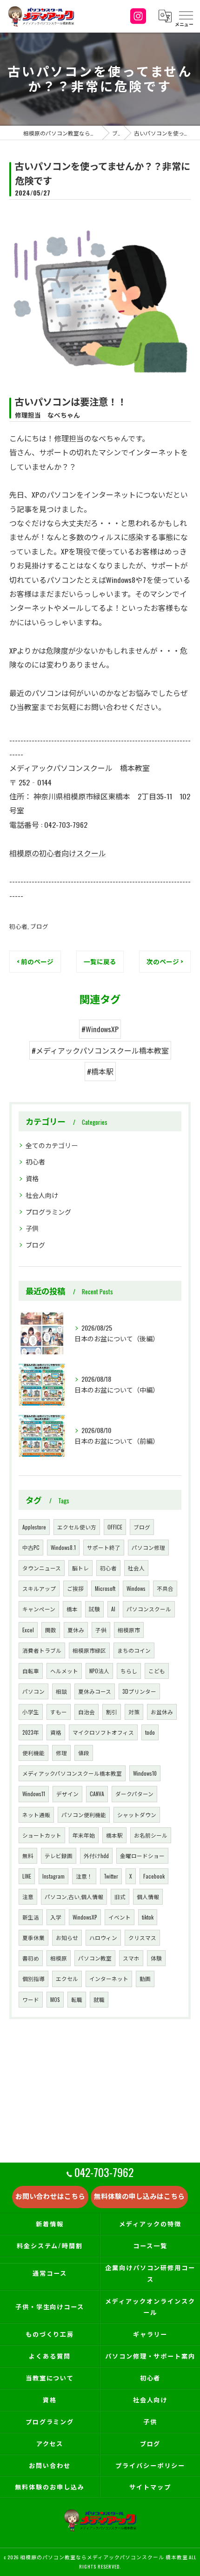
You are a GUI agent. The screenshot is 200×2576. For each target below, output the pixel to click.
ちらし (129, 1671)
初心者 (18, 926)
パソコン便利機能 (84, 1815)
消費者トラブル (42, 1650)
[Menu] (186, 16)
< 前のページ (35, 961)
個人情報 (148, 1897)
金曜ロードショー (142, 1856)
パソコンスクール (149, 1609)
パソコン (33, 1691)
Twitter (111, 1876)
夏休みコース (95, 1691)
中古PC (31, 1547)
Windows (136, 1588)
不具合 (165, 1588)
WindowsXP (85, 1917)
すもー (59, 1712)
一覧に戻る (100, 961)
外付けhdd (96, 1856)
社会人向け (42, 1195)
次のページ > (165, 961)
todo (150, 1732)
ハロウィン (103, 1937)
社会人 (136, 1568)
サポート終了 (104, 1547)
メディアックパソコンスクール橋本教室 (72, 1773)
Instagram (53, 1876)
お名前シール (151, 1835)
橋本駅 (114, 1835)
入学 (56, 1917)
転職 (77, 1999)
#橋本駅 (100, 1071)
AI (113, 1609)
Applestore (34, 1527)
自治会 (87, 1712)
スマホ (131, 1958)
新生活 (31, 1917)
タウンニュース (42, 1568)
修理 (61, 1753)
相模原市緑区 (89, 1650)
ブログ (39, 926)
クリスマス (142, 1937)
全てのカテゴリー (52, 1145)
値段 (84, 1753)
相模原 (59, 1958)
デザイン (67, 1794)
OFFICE (115, 1527)
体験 (156, 1958)
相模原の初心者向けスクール (58, 853)
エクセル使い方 (77, 1527)
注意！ (84, 1876)
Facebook (154, 1876)
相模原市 (129, 1630)
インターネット (109, 1978)
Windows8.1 (63, 1547)
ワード (31, 1999)
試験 (94, 1609)
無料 (28, 1856)
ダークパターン (134, 1794)
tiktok (148, 1917)
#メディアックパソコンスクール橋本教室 (100, 1050)
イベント (120, 1917)
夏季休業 (33, 1937)
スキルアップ (39, 1588)
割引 (112, 1712)
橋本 (72, 1609)
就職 (99, 1999)
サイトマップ (150, 2487)
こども (157, 1671)
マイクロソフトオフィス (103, 1732)
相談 (61, 1691)
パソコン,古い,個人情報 (74, 1897)
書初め (31, 1958)
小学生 (31, 1712)
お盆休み (162, 1712)
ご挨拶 (75, 1588)
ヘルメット (64, 1671)
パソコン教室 (95, 1958)
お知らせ (67, 1937)
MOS (55, 1999)
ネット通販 (36, 1815)
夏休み (76, 1630)
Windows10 (145, 1773)
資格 (32, 1178)
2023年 (31, 1732)
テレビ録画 (59, 1856)
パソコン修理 (148, 1547)
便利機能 (33, 1753)
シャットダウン (137, 1815)
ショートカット (42, 1835)
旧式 (120, 1897)
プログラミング (48, 1212)
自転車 (31, 1671)
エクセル (67, 1978)
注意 (28, 1897)
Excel (28, 1630)
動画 (145, 1978)
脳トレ (80, 1568)
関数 (51, 1630)
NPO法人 (99, 1671)
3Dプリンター (139, 1691)
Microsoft (105, 1588)
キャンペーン (39, 1609)
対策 (134, 1712)
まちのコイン (134, 1650)
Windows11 (34, 1794)
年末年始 (84, 1835)
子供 (32, 1228)
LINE (27, 1876)
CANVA (97, 1794)
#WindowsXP (100, 1029)
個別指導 (33, 1978)
